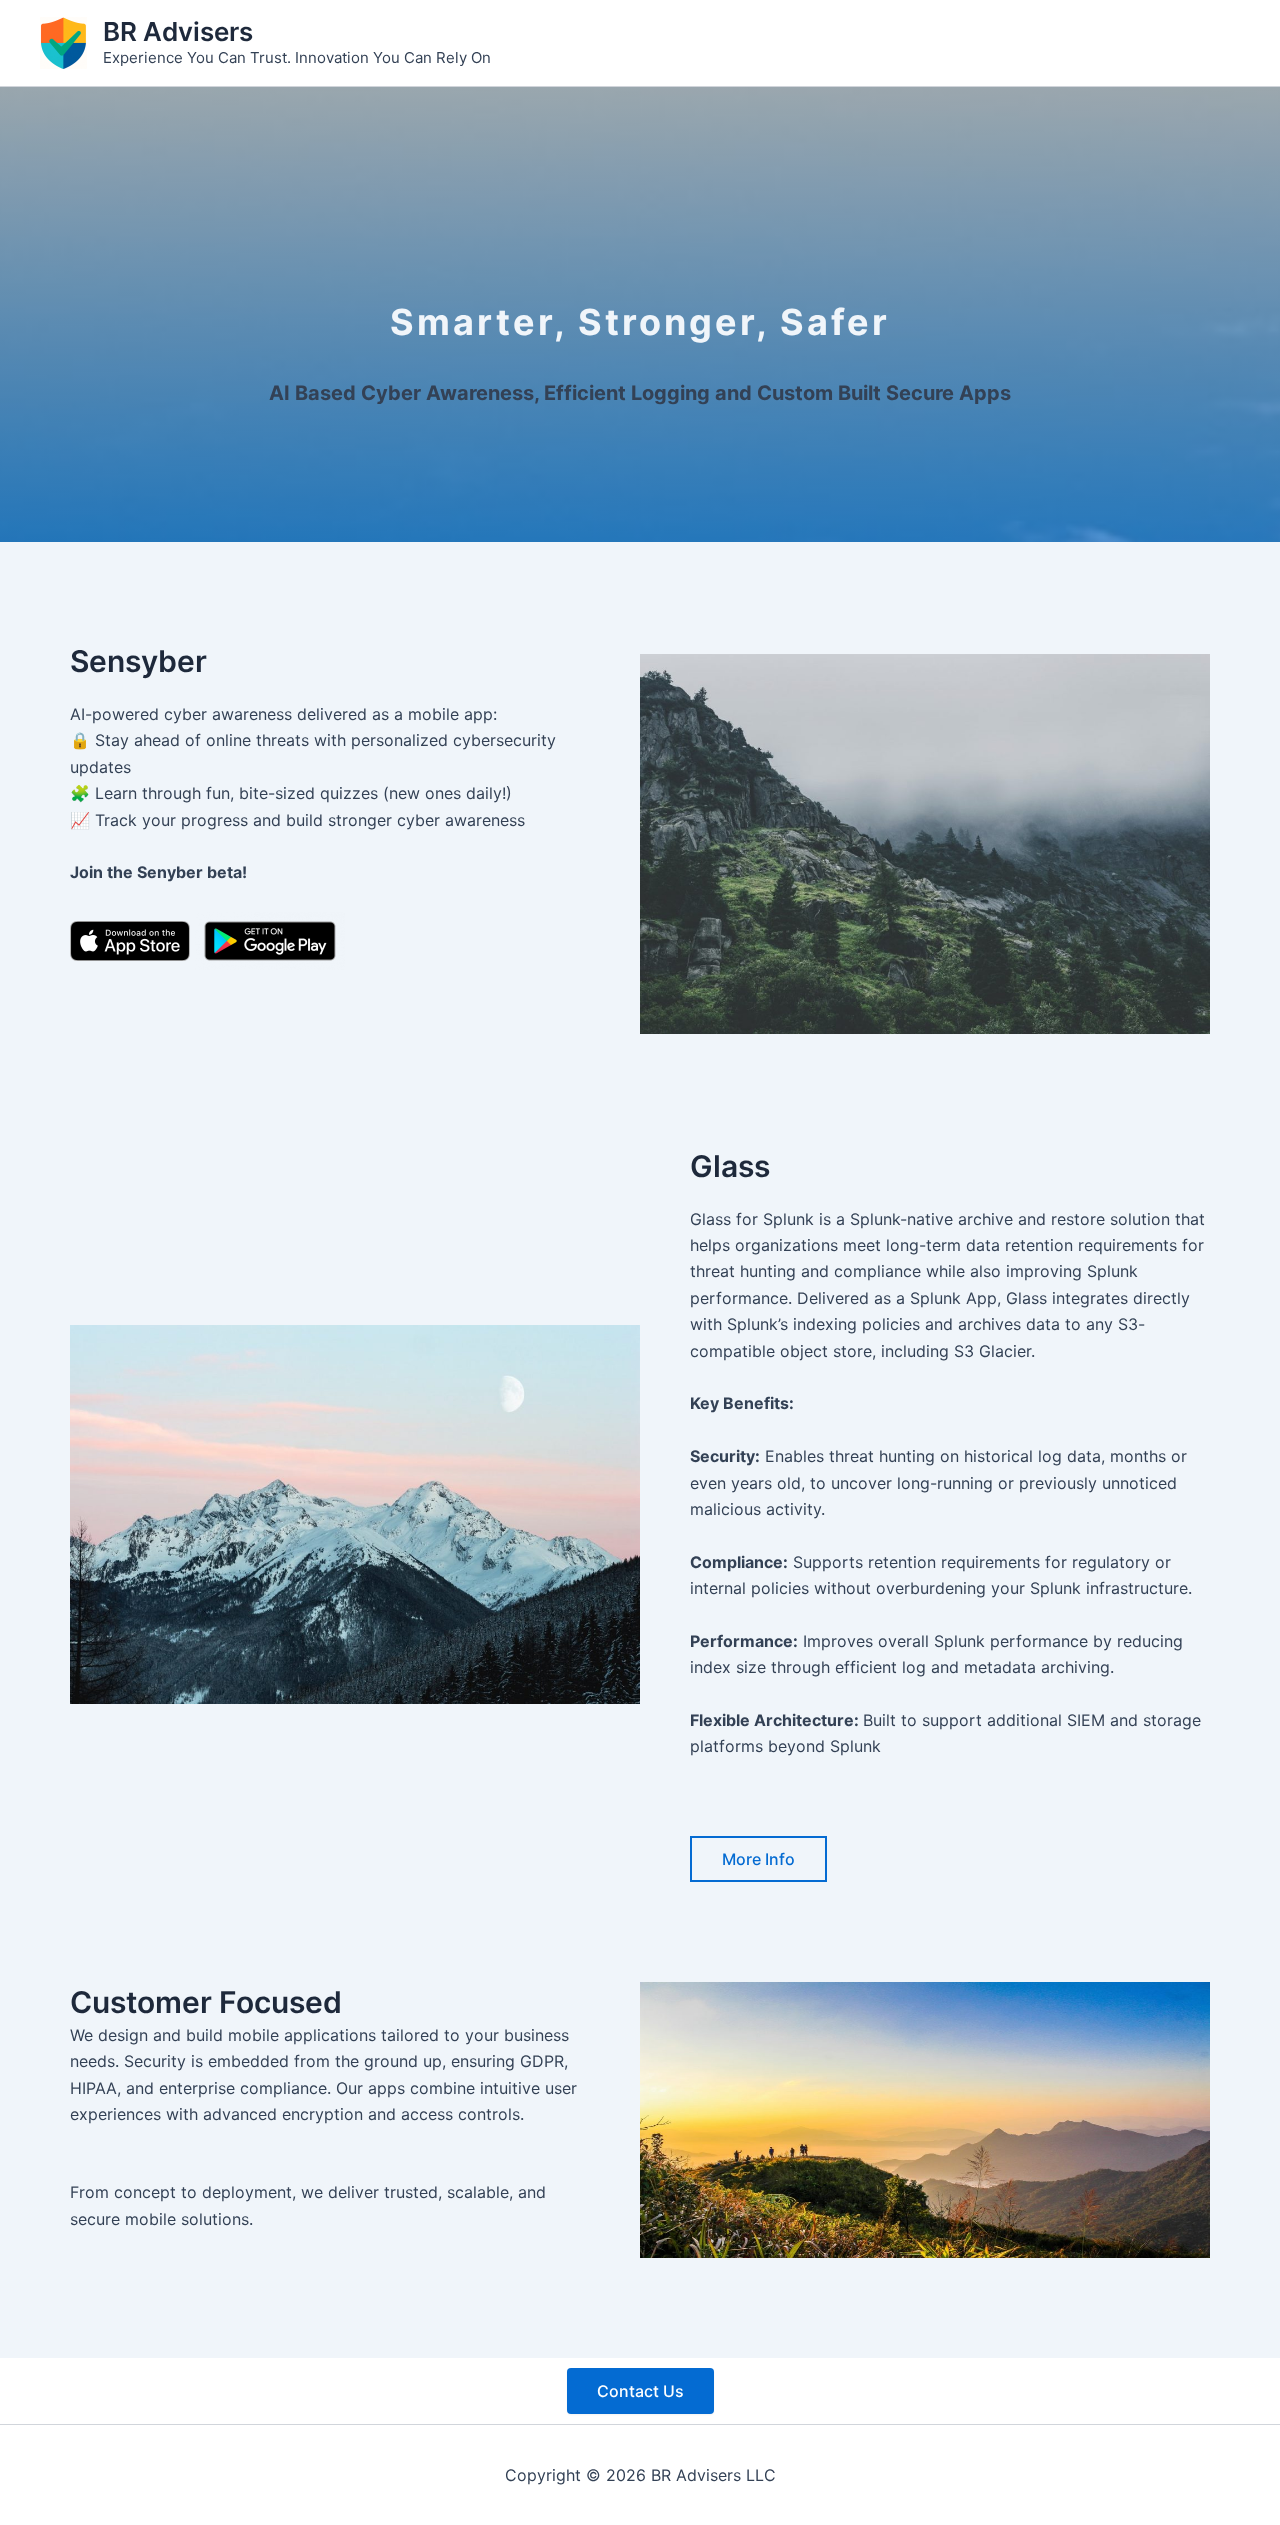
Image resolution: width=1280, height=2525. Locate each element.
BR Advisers (178, 31)
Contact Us (640, 2391)
